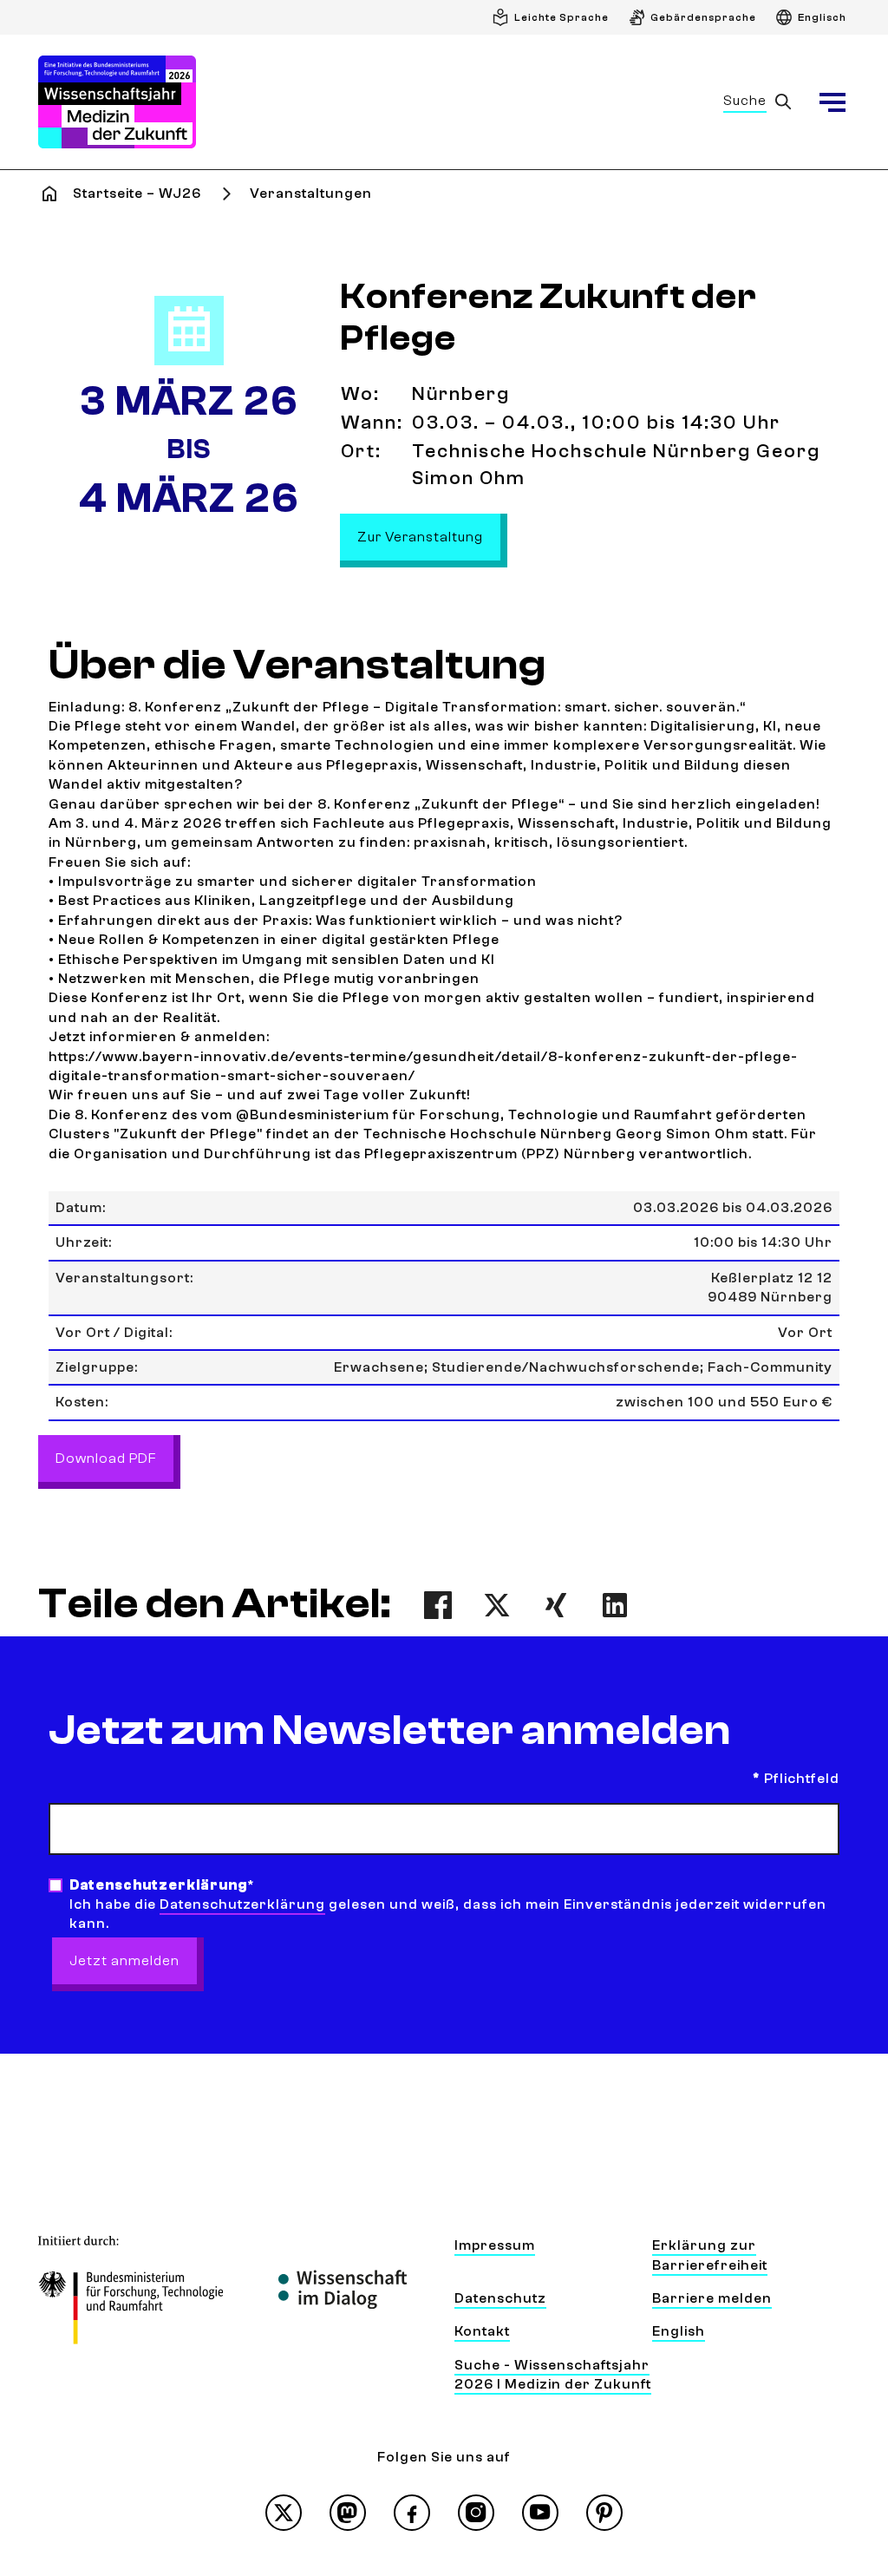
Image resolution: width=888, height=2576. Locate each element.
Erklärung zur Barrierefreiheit (710, 2255)
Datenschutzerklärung (242, 1904)
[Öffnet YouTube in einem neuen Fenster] (540, 2513)
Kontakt (482, 2331)
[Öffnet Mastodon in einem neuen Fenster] (348, 2513)
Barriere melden (712, 2298)
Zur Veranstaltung (429, 537)
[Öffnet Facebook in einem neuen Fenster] (412, 2513)
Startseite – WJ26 (137, 193)
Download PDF (106, 1458)
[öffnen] (832, 102)
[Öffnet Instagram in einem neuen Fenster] (476, 2513)
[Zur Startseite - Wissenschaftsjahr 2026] (117, 102)
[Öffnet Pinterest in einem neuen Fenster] (604, 2513)
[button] (438, 1605)
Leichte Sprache (562, 17)
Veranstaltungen (311, 193)
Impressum (495, 2245)
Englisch (822, 17)
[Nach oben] (834, 2411)
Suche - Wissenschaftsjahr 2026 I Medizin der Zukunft (553, 2375)
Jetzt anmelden (124, 1961)
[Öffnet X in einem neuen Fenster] (284, 2513)
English (679, 2331)
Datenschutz (500, 2298)
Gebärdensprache (703, 17)
